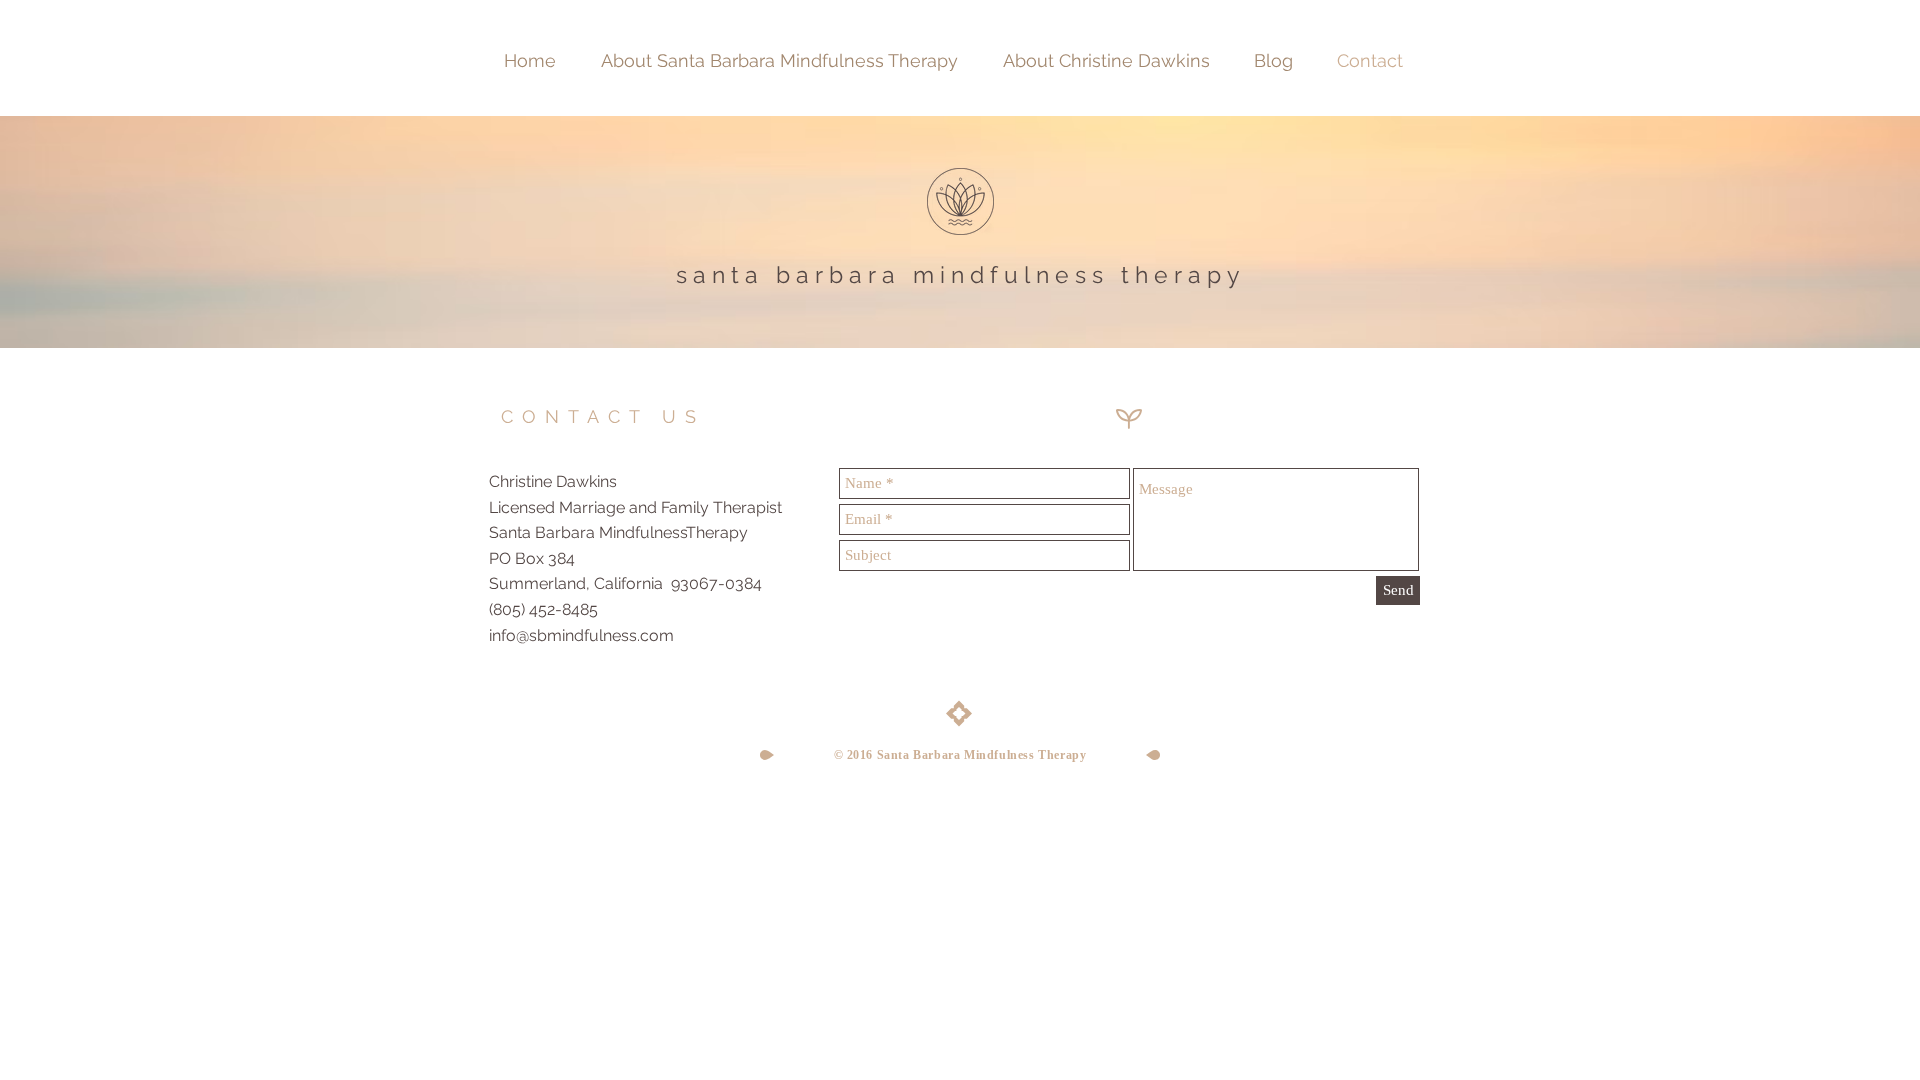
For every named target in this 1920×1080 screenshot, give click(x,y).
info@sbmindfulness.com (581, 635)
